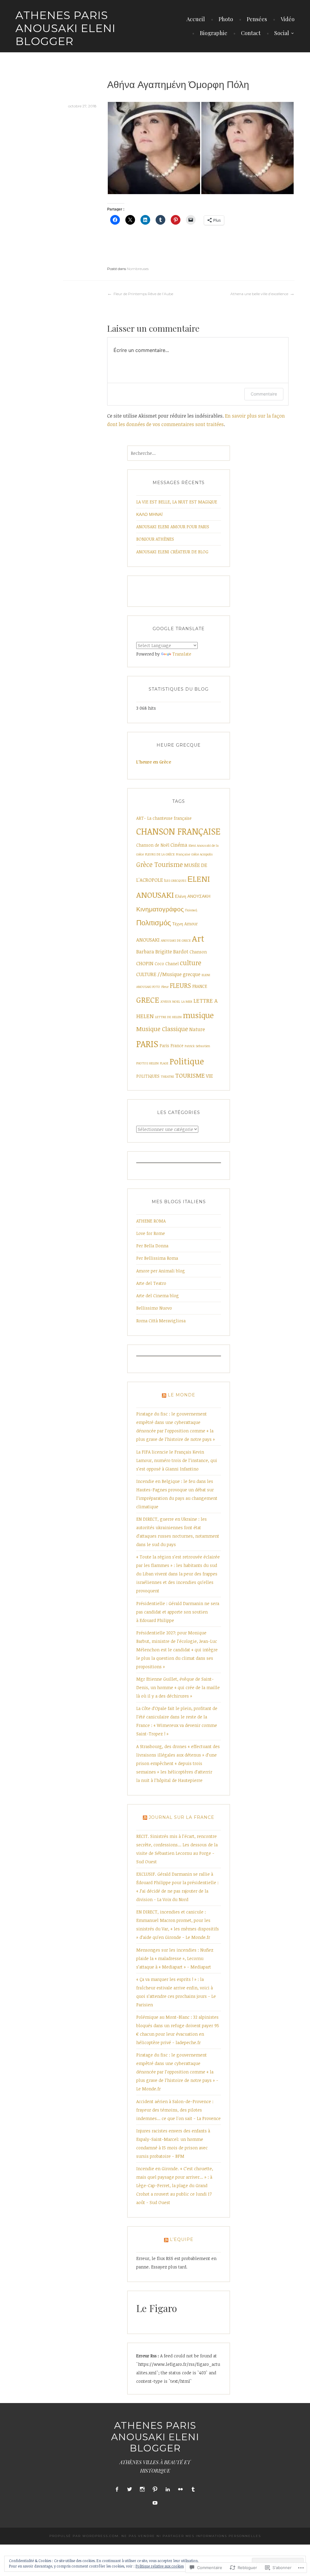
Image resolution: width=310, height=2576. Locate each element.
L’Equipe (182, 2239)
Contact (251, 33)
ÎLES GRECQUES (175, 881)
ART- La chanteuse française (164, 818)
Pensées (257, 19)
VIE (209, 1076)
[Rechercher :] (179, 453)
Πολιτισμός (154, 923)
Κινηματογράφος (160, 909)
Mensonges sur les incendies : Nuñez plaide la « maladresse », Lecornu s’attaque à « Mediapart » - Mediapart (175, 1958)
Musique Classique (162, 1029)
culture (191, 963)
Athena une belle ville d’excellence (259, 294)
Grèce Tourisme (160, 864)
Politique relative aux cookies (160, 2566)
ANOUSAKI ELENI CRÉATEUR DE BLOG (172, 552)
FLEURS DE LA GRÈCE (160, 854)
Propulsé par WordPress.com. (85, 2536)
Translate (182, 654)
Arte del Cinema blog (158, 1296)
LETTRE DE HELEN (168, 1017)
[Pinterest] (155, 2489)
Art (198, 938)
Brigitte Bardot (172, 952)
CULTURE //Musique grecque (168, 974)
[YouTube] (155, 2503)
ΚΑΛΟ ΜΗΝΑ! (149, 514)
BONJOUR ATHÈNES (155, 539)
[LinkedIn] (168, 2489)
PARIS (147, 1044)
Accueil (196, 19)
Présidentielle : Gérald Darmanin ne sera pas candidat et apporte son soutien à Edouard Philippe (178, 1612)
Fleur (165, 987)
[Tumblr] (193, 2489)
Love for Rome (151, 1233)
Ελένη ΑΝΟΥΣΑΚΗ (193, 896)
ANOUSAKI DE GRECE (176, 940)
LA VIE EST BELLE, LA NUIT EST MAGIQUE (177, 502)
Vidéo (288, 19)
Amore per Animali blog (161, 1271)
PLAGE (164, 1063)
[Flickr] (180, 2489)
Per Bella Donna (152, 1246)
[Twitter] (130, 2489)
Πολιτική (191, 910)
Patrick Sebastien (197, 1046)
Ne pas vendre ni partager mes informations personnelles (191, 2536)
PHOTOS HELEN (147, 1063)
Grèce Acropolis (202, 854)
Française (183, 854)
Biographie (214, 33)
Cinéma (179, 845)
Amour (191, 924)
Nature (197, 1029)
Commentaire (264, 394)
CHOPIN (145, 963)
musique (198, 1015)
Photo (226, 19)
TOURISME (190, 1075)
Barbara (145, 952)
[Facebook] (117, 2489)
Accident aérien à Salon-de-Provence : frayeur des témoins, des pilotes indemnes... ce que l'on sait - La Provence (178, 2110)
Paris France (171, 1045)
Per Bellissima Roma (157, 1258)
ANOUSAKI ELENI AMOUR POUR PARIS (173, 527)
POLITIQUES (148, 1076)
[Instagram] (142, 2489)
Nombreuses (138, 269)
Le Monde (181, 1395)
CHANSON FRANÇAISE (178, 831)
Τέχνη (178, 924)
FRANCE (200, 986)
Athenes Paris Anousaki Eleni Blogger (66, 28)
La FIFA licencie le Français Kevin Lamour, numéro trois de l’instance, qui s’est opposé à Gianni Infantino (177, 1460)
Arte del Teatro (151, 1283)
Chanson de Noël (153, 845)
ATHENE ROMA (151, 1221)
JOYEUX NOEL (170, 1001)
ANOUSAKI (148, 940)
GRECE (148, 1000)
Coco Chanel (167, 964)
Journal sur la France (181, 1817)
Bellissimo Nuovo (154, 1308)
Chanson (198, 952)
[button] (154, 148)
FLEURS (180, 985)
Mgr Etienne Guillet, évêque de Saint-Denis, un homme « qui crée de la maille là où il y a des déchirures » (178, 1687)
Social (282, 33)
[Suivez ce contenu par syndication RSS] (164, 1395)
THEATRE (167, 1076)
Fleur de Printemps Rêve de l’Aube (143, 294)
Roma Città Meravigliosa (161, 1321)
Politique (187, 1061)
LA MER (187, 1001)
